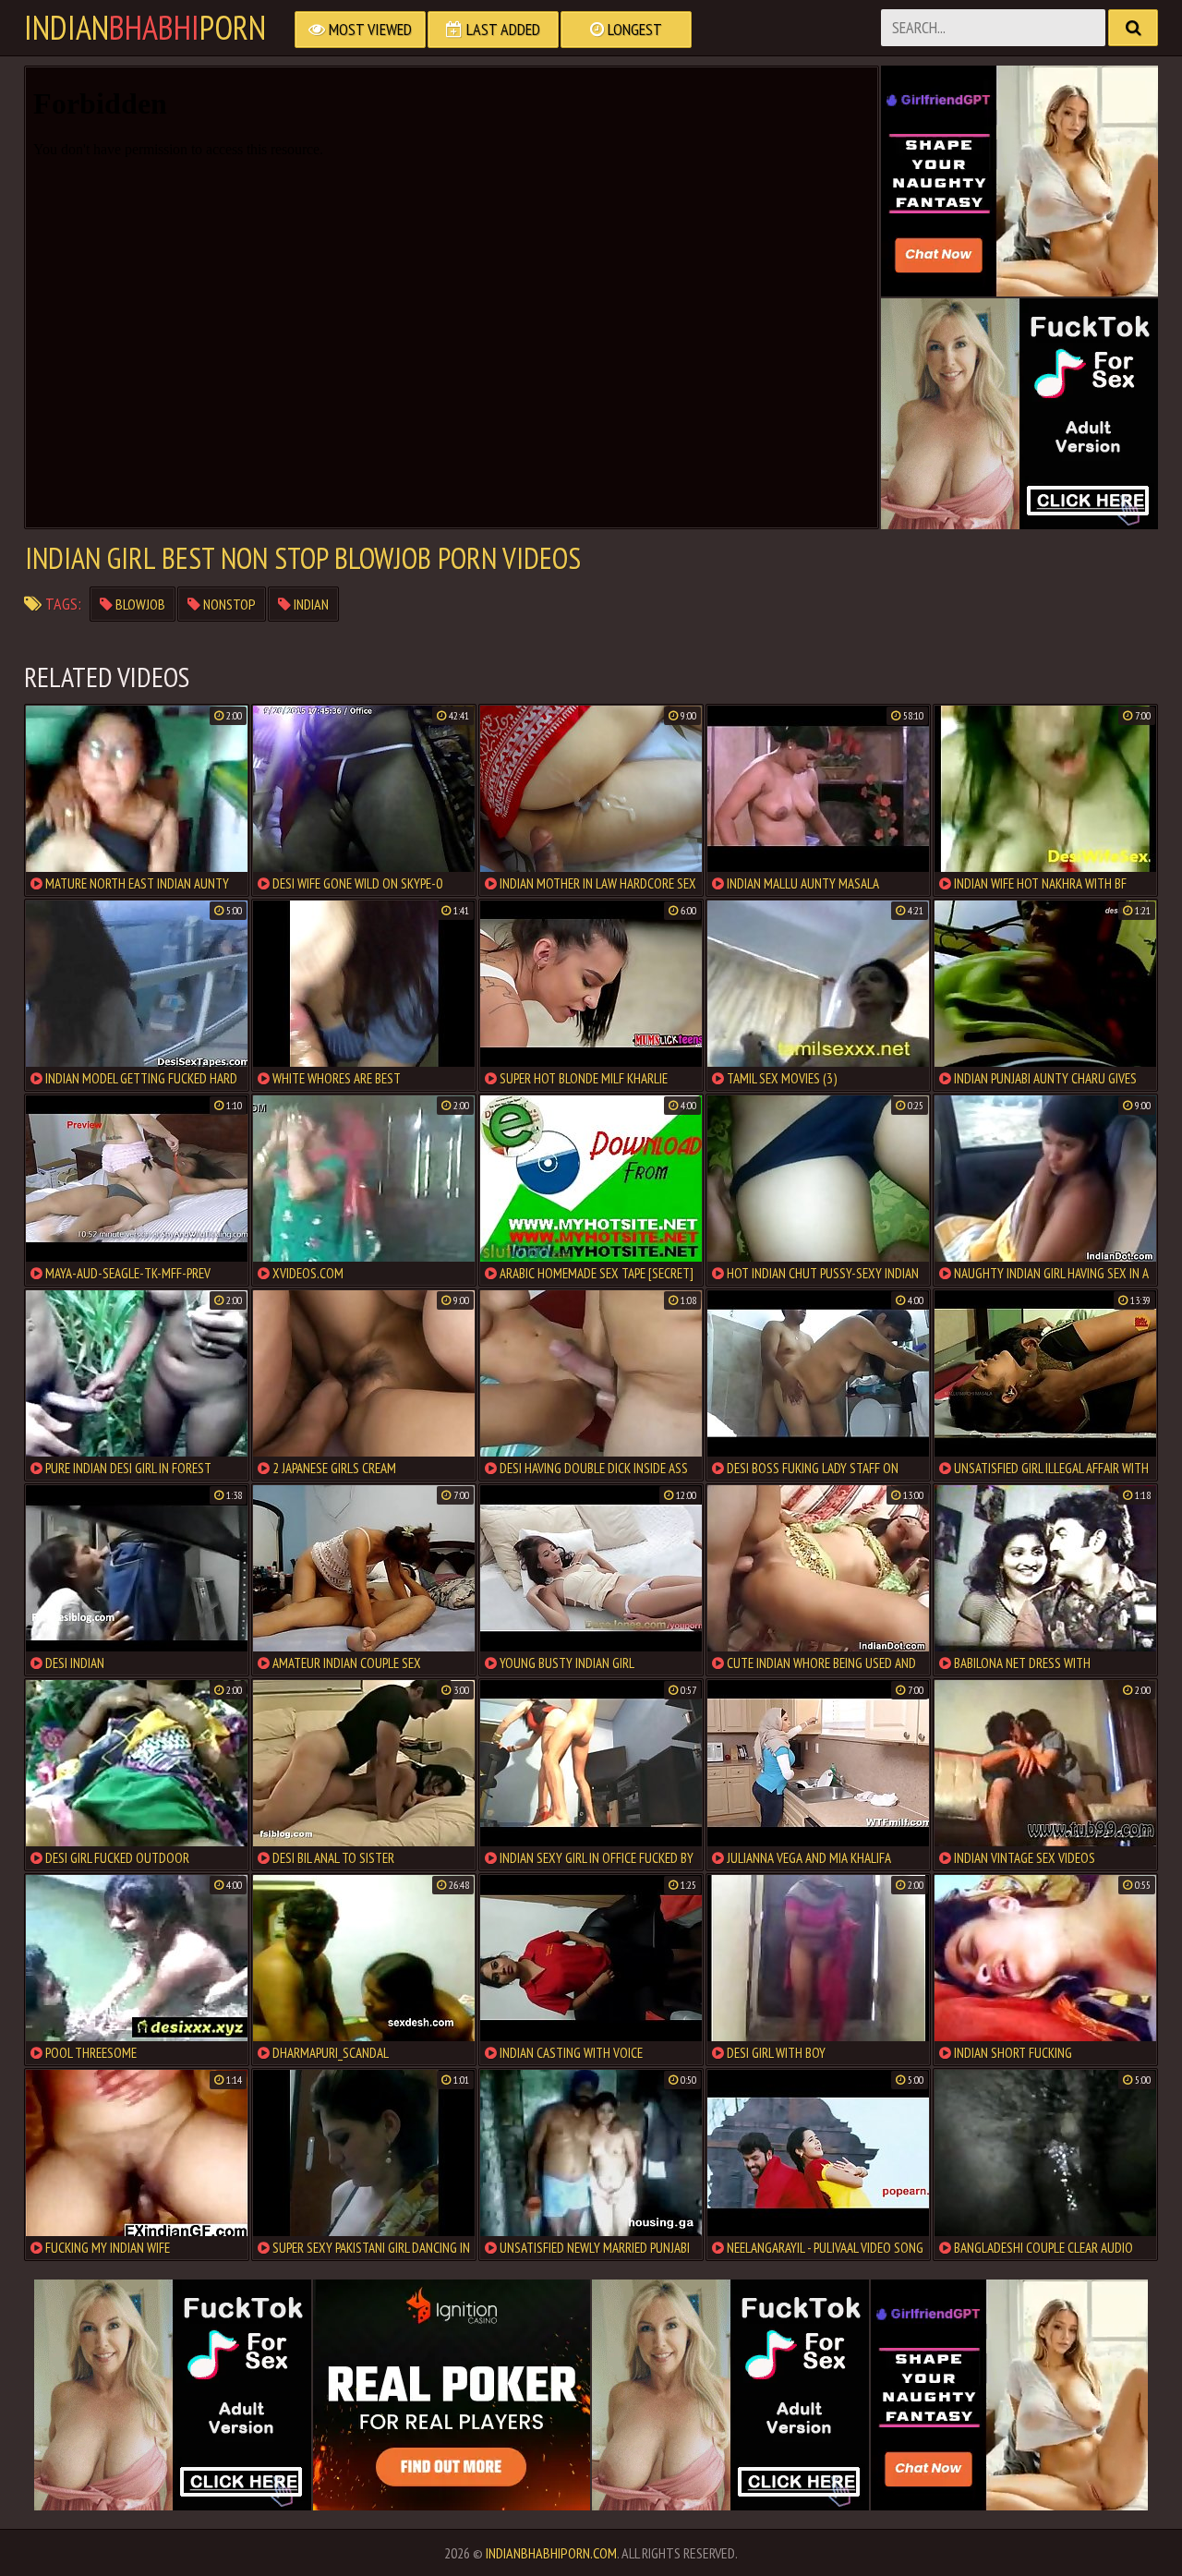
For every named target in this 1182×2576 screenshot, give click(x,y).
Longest (633, 29)
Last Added (501, 29)
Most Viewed (368, 29)
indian (310, 604)
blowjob (139, 604)
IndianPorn (145, 28)
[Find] (1133, 28)
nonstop (228, 604)
